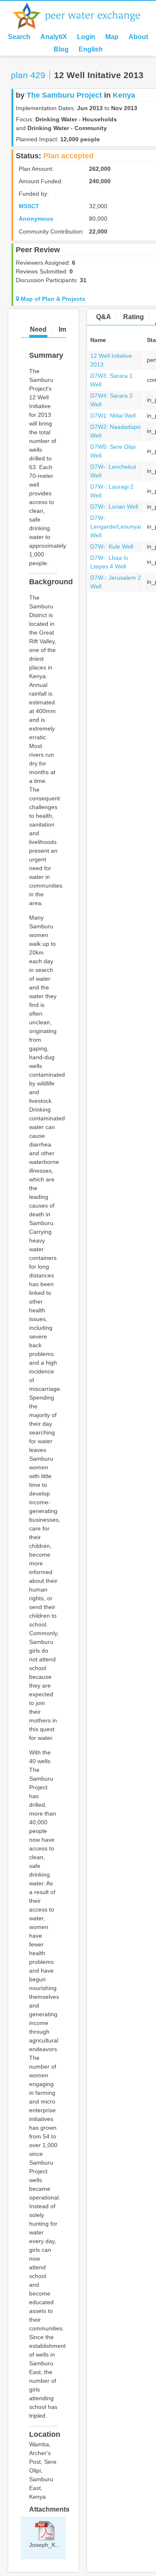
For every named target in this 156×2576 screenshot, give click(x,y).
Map (112, 37)
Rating (134, 317)
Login (86, 37)
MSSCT (29, 206)
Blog (61, 49)
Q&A (104, 317)
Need (38, 329)
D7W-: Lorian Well (114, 507)
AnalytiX (54, 37)
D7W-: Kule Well (112, 546)
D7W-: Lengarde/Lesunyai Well (116, 527)
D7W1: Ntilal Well (113, 416)
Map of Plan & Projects (52, 299)
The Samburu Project (64, 95)
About (138, 37)
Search (19, 37)
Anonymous (36, 219)
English (91, 49)
